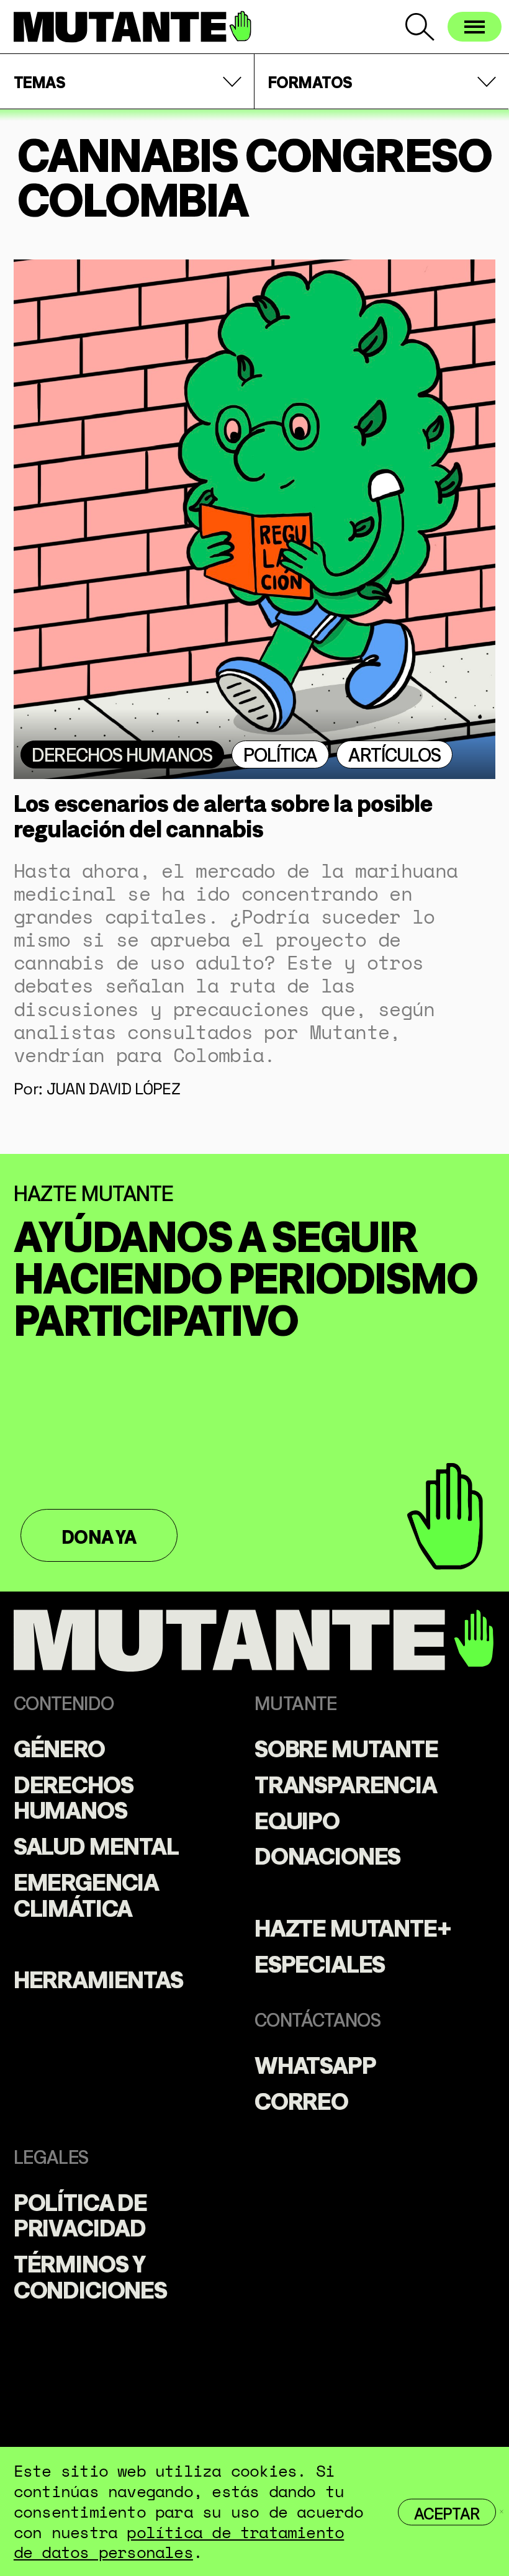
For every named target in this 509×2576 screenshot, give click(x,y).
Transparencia (346, 1783)
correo (301, 2099)
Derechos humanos (122, 753)
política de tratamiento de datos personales (179, 2542)
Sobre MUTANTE (346, 1747)
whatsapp (315, 2063)
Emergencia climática (86, 1893)
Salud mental (96, 1844)
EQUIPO (297, 1819)
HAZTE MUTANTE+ (353, 1926)
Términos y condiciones (90, 2275)
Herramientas (98, 1978)
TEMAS (39, 81)
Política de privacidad (80, 2213)
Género (59, 1747)
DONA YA (99, 1535)
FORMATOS (310, 81)
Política (281, 753)
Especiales (320, 1962)
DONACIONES (327, 1854)
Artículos (395, 753)
